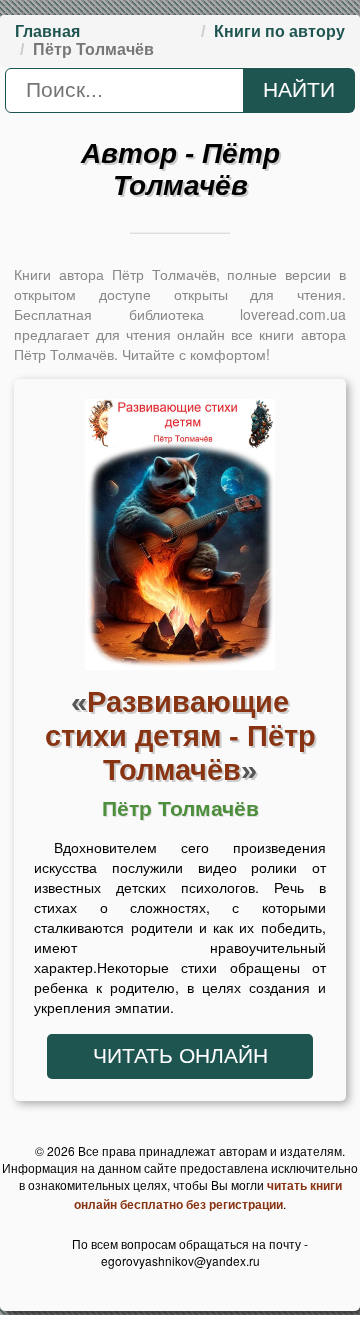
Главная (47, 31)
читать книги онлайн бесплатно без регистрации (208, 1194)
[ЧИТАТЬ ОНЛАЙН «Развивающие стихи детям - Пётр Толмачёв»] (180, 540)
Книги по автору (279, 31)
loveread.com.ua (293, 314)
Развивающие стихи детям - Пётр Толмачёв (180, 735)
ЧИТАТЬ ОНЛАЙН (180, 1056)
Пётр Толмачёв (180, 809)
